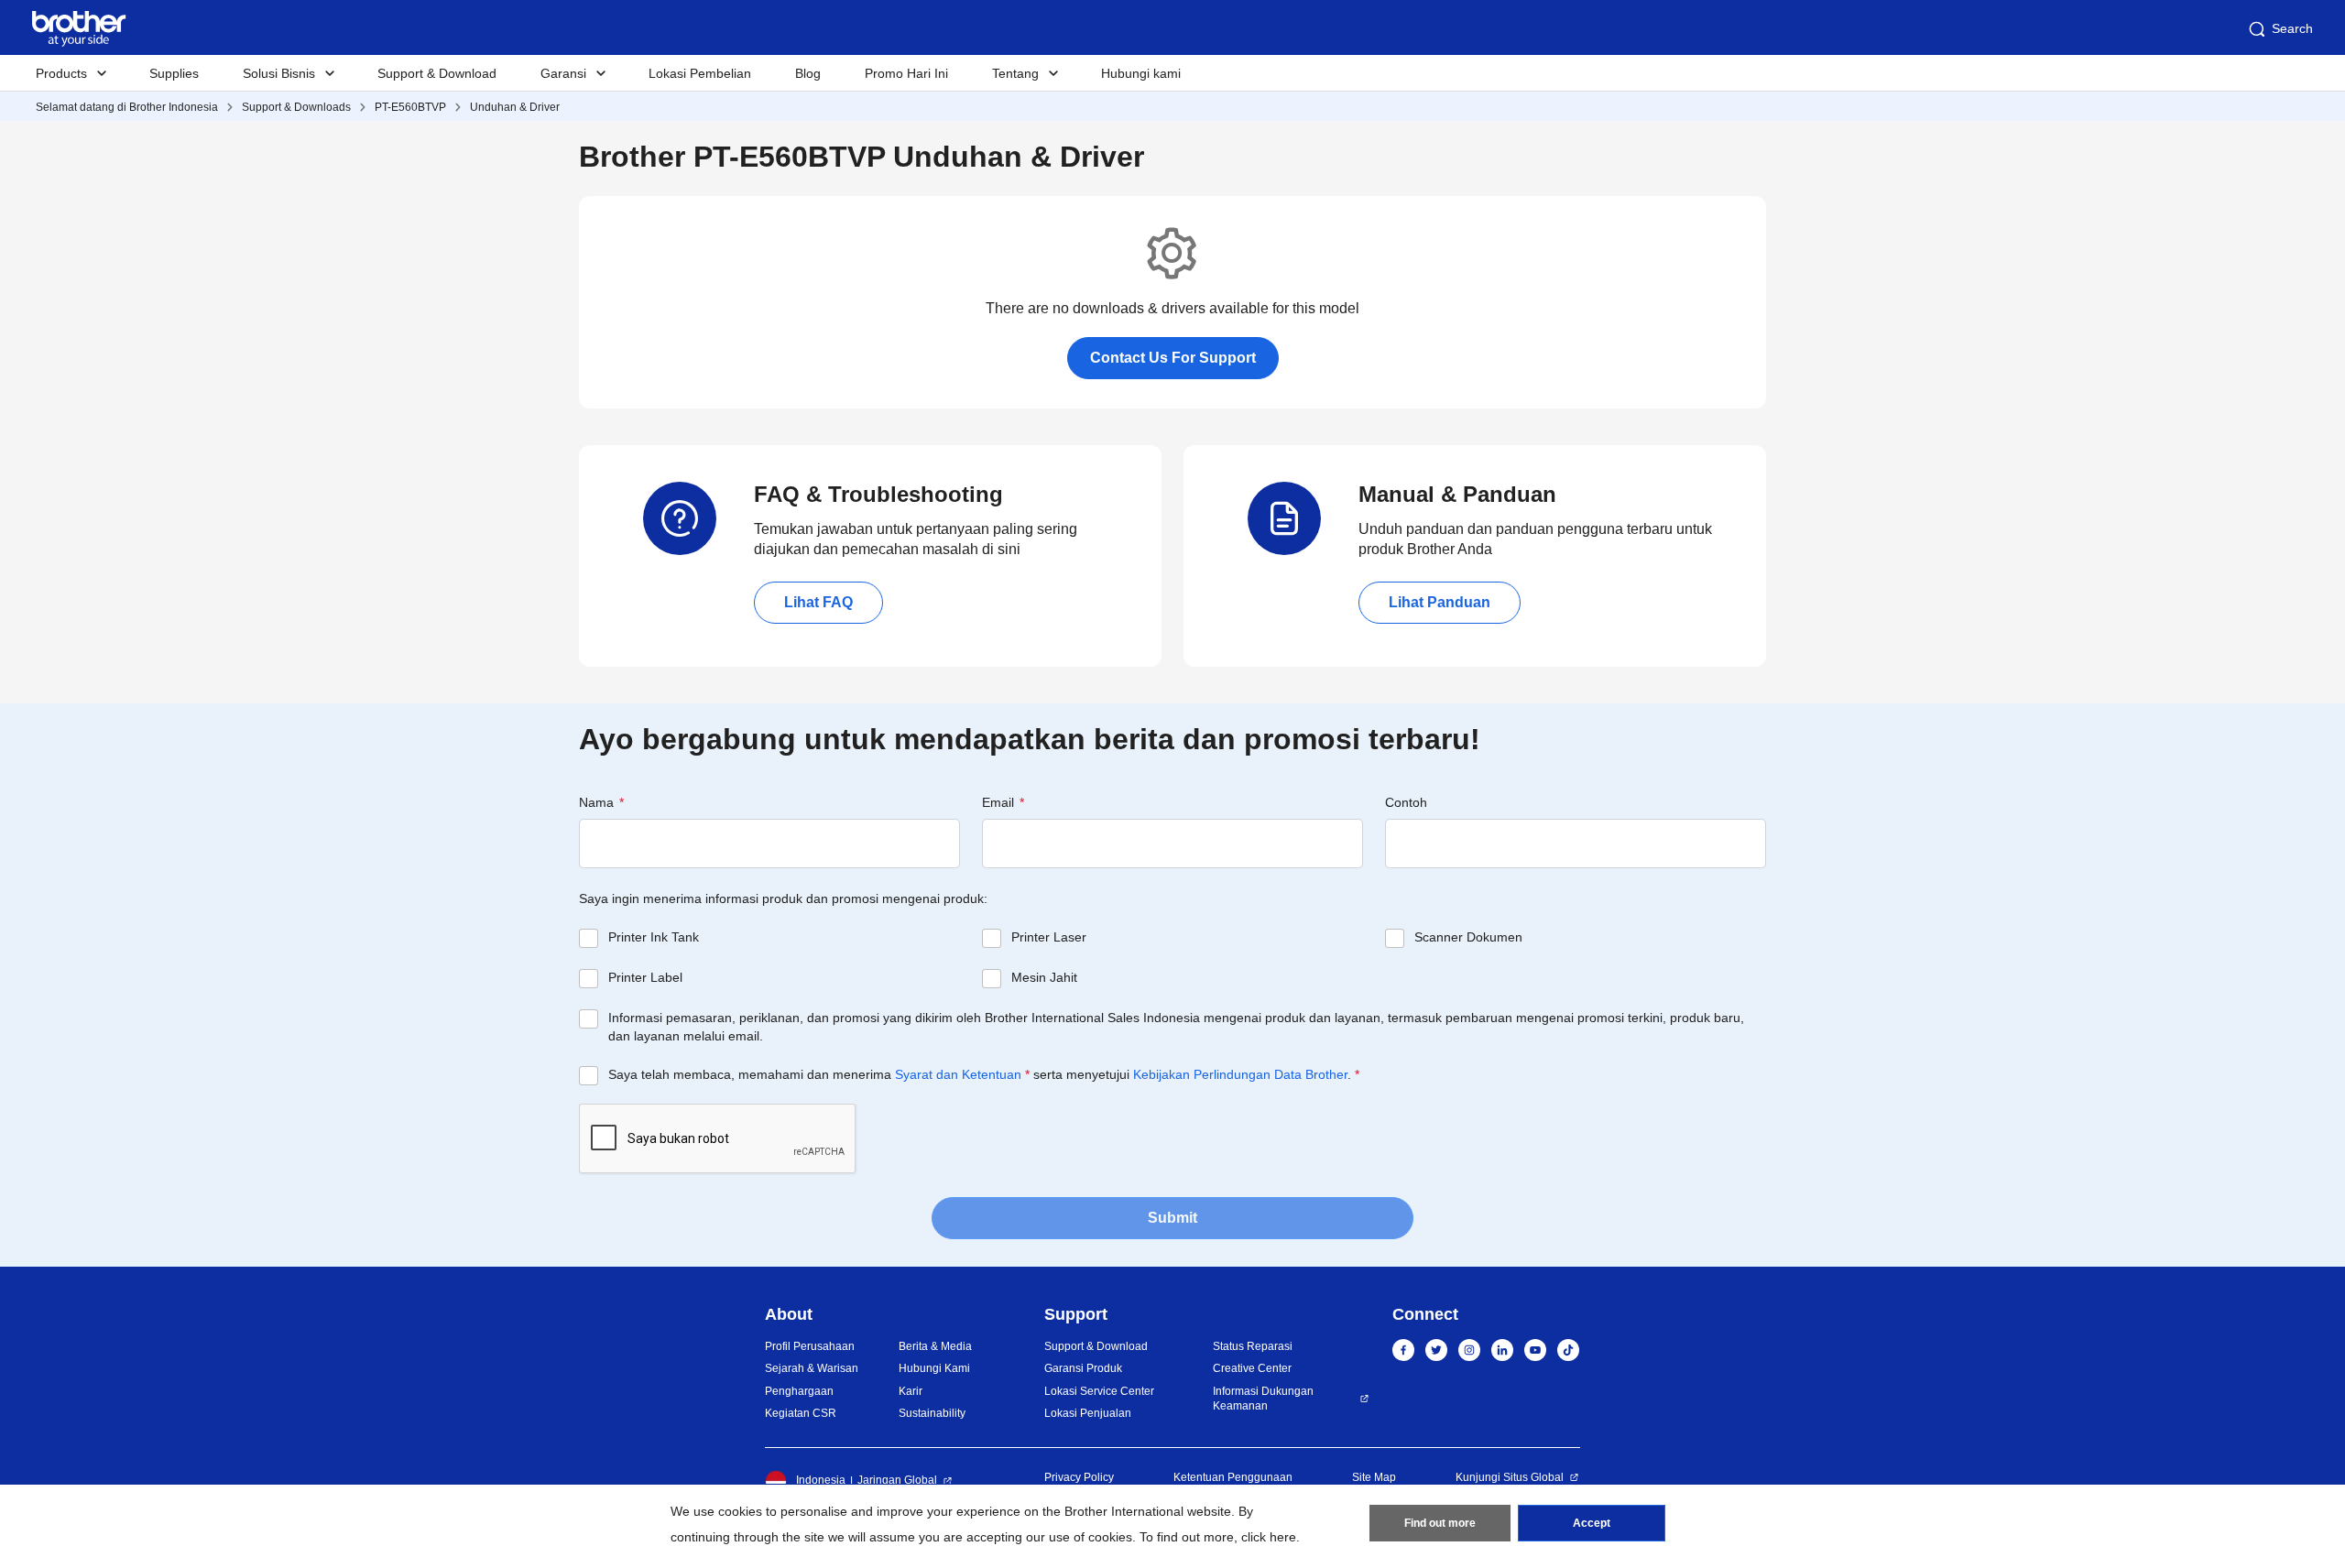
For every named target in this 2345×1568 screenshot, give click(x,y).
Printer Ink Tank (654, 937)
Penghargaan (799, 1391)
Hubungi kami (1141, 73)
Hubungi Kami (934, 1368)
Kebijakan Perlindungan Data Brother (1240, 1074)
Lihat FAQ (818, 602)
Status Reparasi (1253, 1346)
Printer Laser (1049, 937)
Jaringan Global (897, 1480)
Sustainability (932, 1413)
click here (1269, 1537)
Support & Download (437, 73)
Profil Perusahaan (810, 1346)
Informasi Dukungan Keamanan (1263, 1399)
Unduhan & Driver (515, 107)
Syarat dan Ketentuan (958, 1074)
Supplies (174, 73)
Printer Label (645, 977)
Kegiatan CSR (801, 1413)
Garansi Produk (1083, 1368)
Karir (911, 1391)
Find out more (1440, 1523)
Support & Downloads (296, 107)
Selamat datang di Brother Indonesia (127, 107)
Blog (808, 73)
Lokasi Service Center (1099, 1391)
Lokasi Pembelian (700, 73)
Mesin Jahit (1044, 977)
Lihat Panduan (1440, 602)
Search (2292, 28)
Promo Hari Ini (906, 73)
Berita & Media (935, 1346)
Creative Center (1252, 1368)
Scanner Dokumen (1468, 937)
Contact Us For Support (1173, 358)
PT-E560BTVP (410, 107)
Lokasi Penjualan (1088, 1413)
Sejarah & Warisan (812, 1368)
